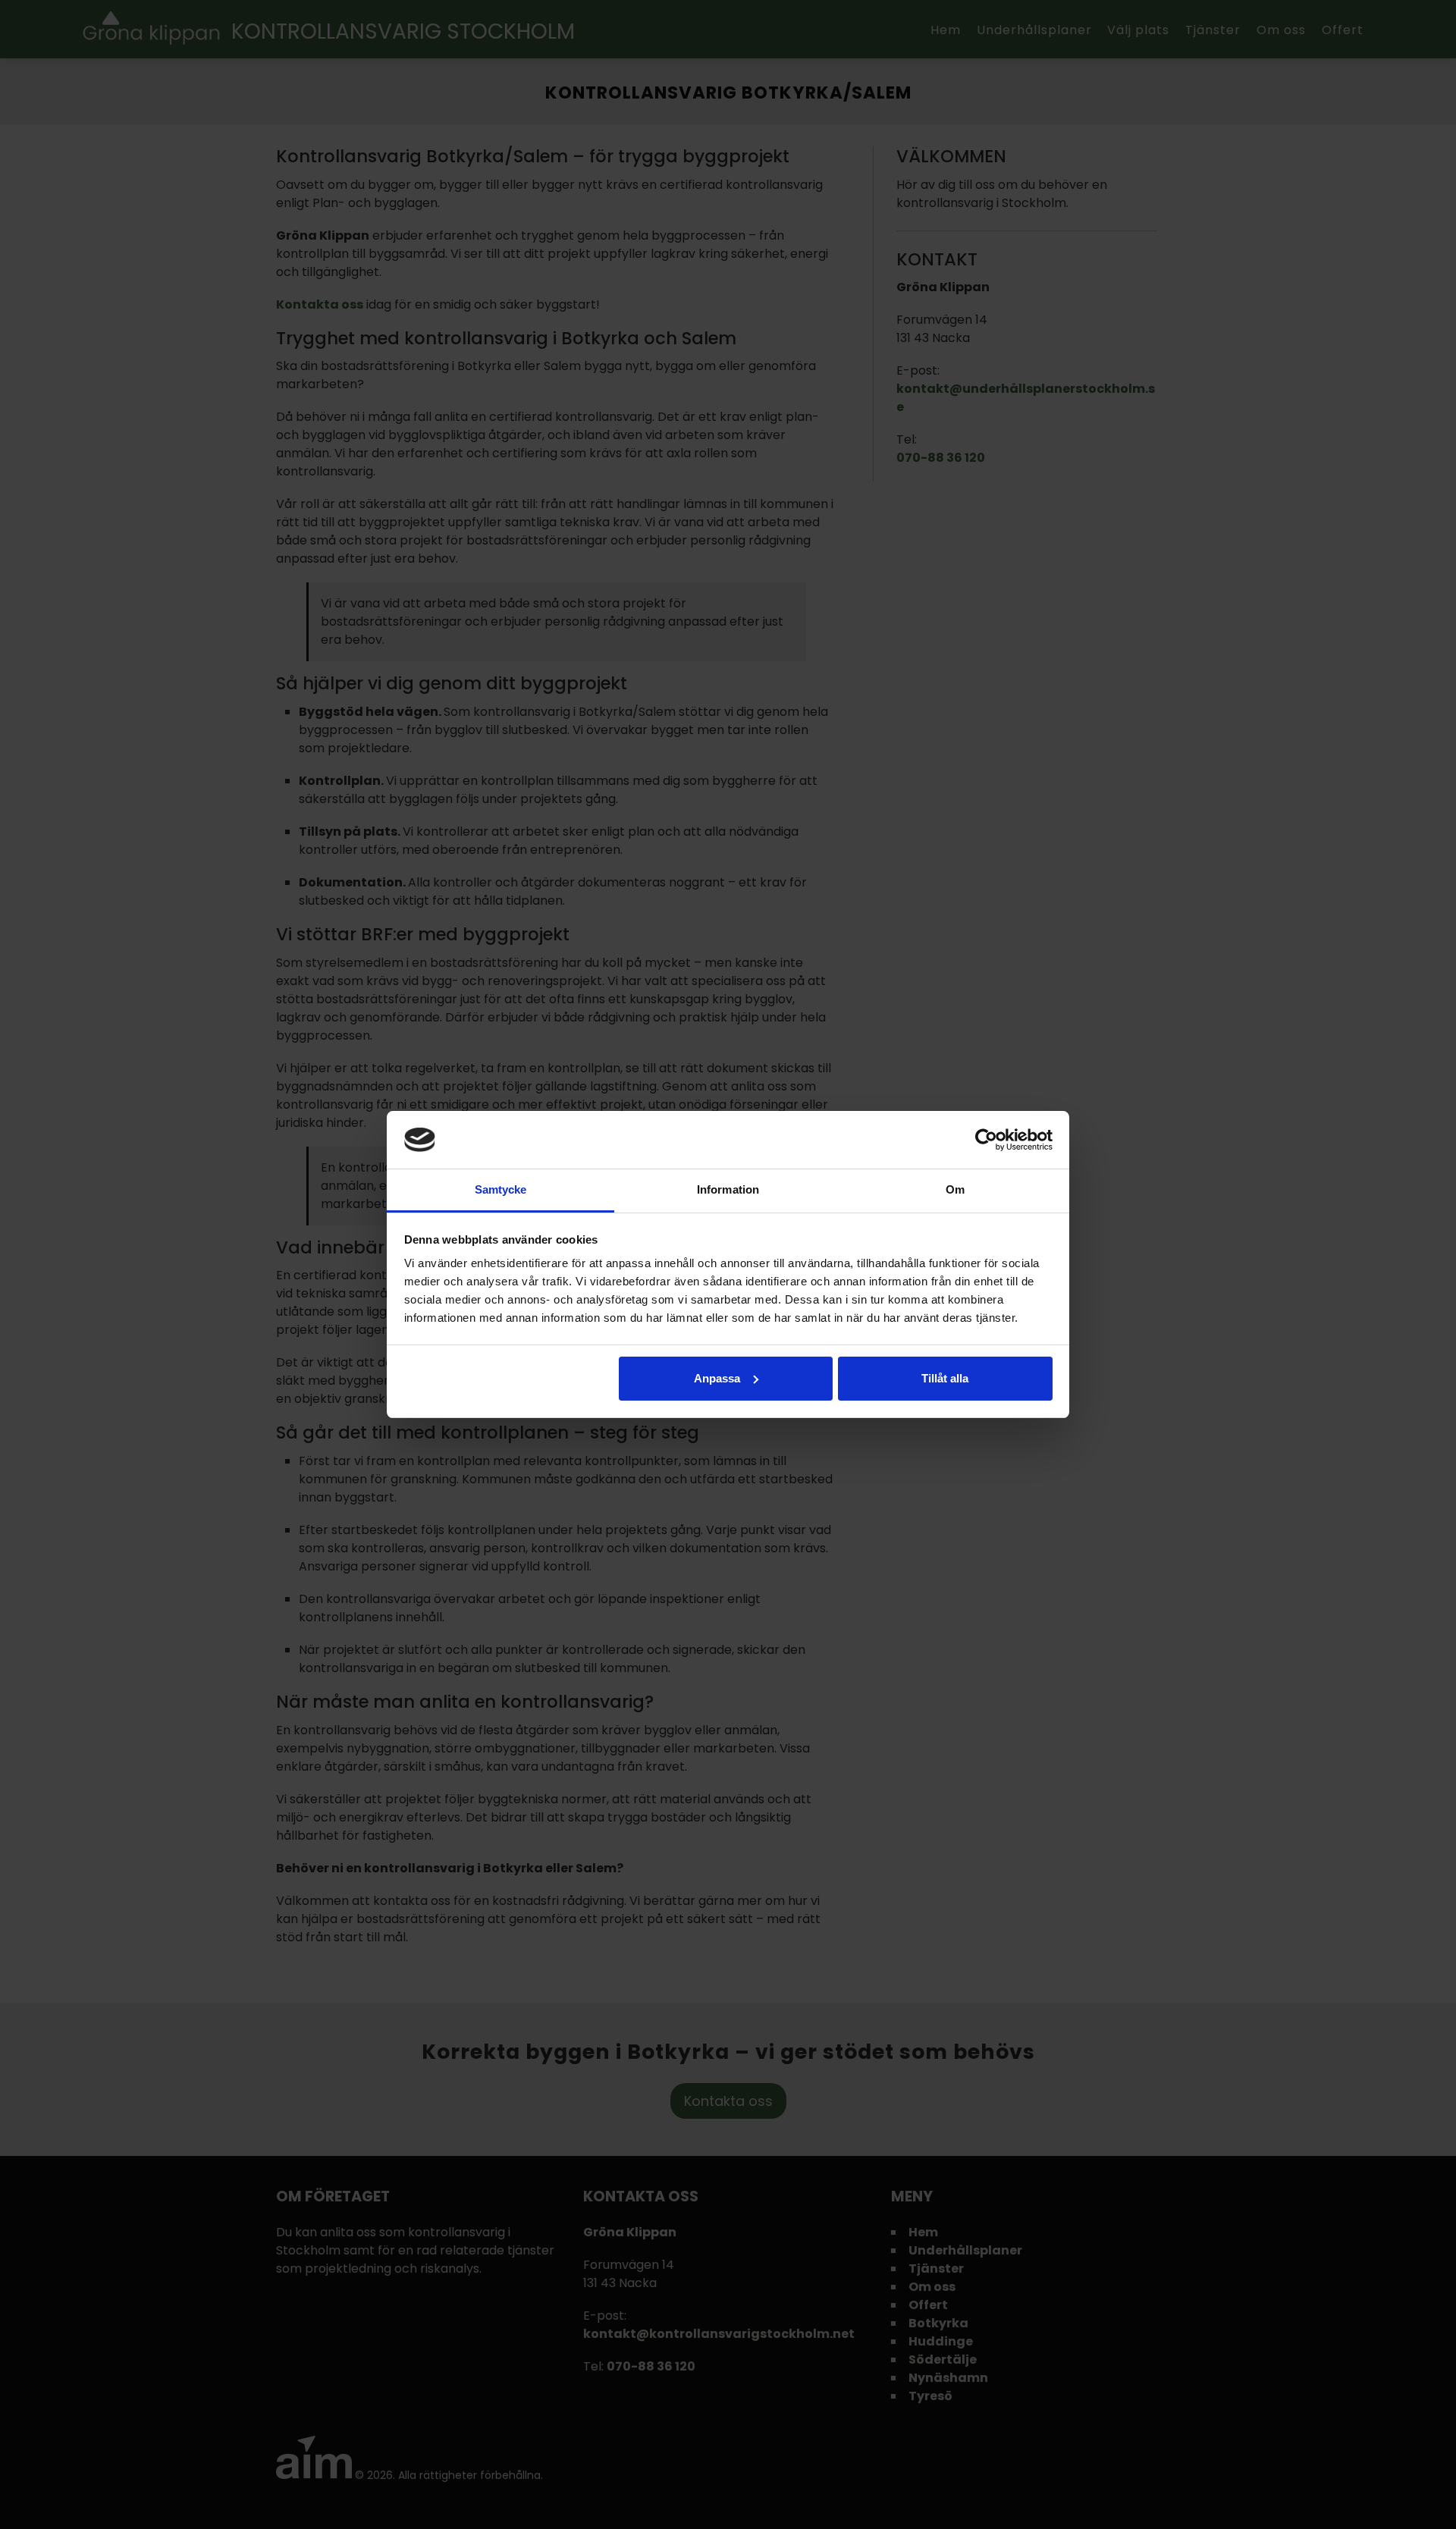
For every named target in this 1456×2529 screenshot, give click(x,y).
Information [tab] (728, 1189)
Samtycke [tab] (501, 1189)
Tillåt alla (945, 1378)
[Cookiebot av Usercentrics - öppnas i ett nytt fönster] (986, 1140)
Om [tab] (955, 1189)
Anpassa (717, 1378)
